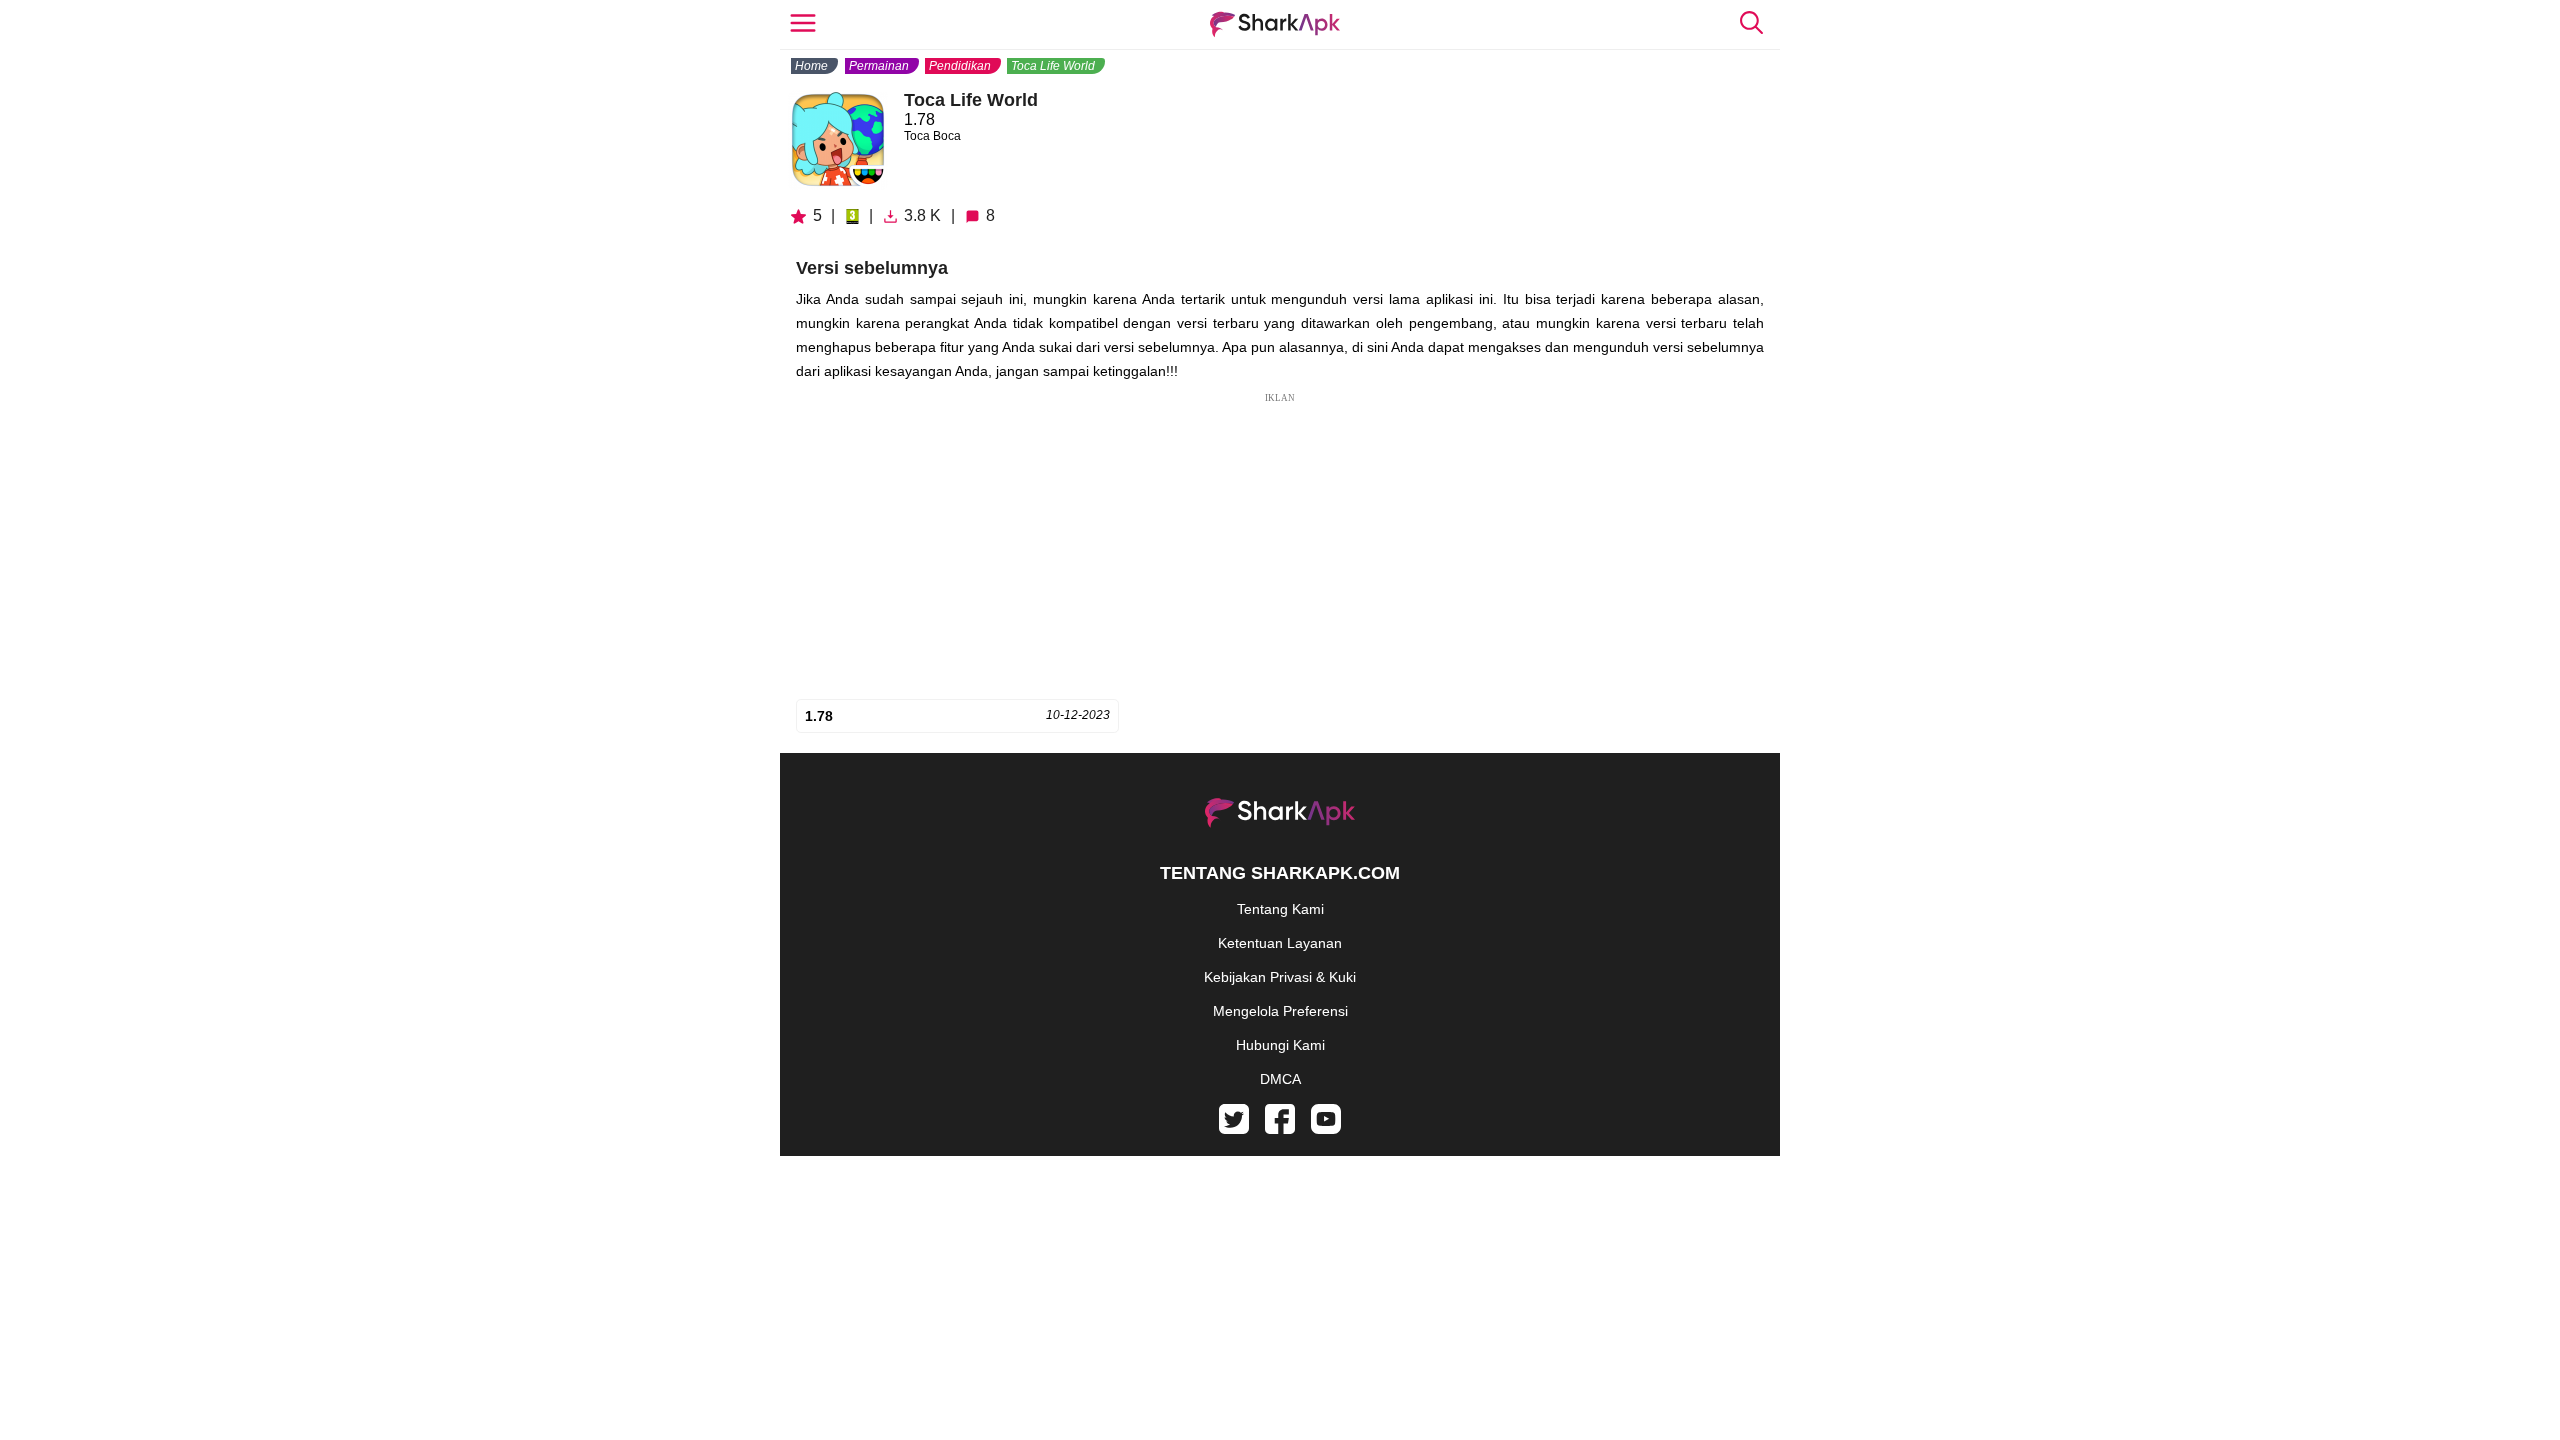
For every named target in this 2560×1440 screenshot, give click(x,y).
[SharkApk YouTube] (1326, 1129)
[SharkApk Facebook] (1280, 1129)
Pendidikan (960, 66)
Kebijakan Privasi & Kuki (1280, 977)
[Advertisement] (1280, 546)
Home (811, 66)
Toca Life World (1053, 66)
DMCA (1280, 1079)
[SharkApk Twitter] (1234, 1129)
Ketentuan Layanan (1280, 943)
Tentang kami (1280, 909)
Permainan (879, 66)
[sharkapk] (1275, 24)
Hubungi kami (1280, 1045)
